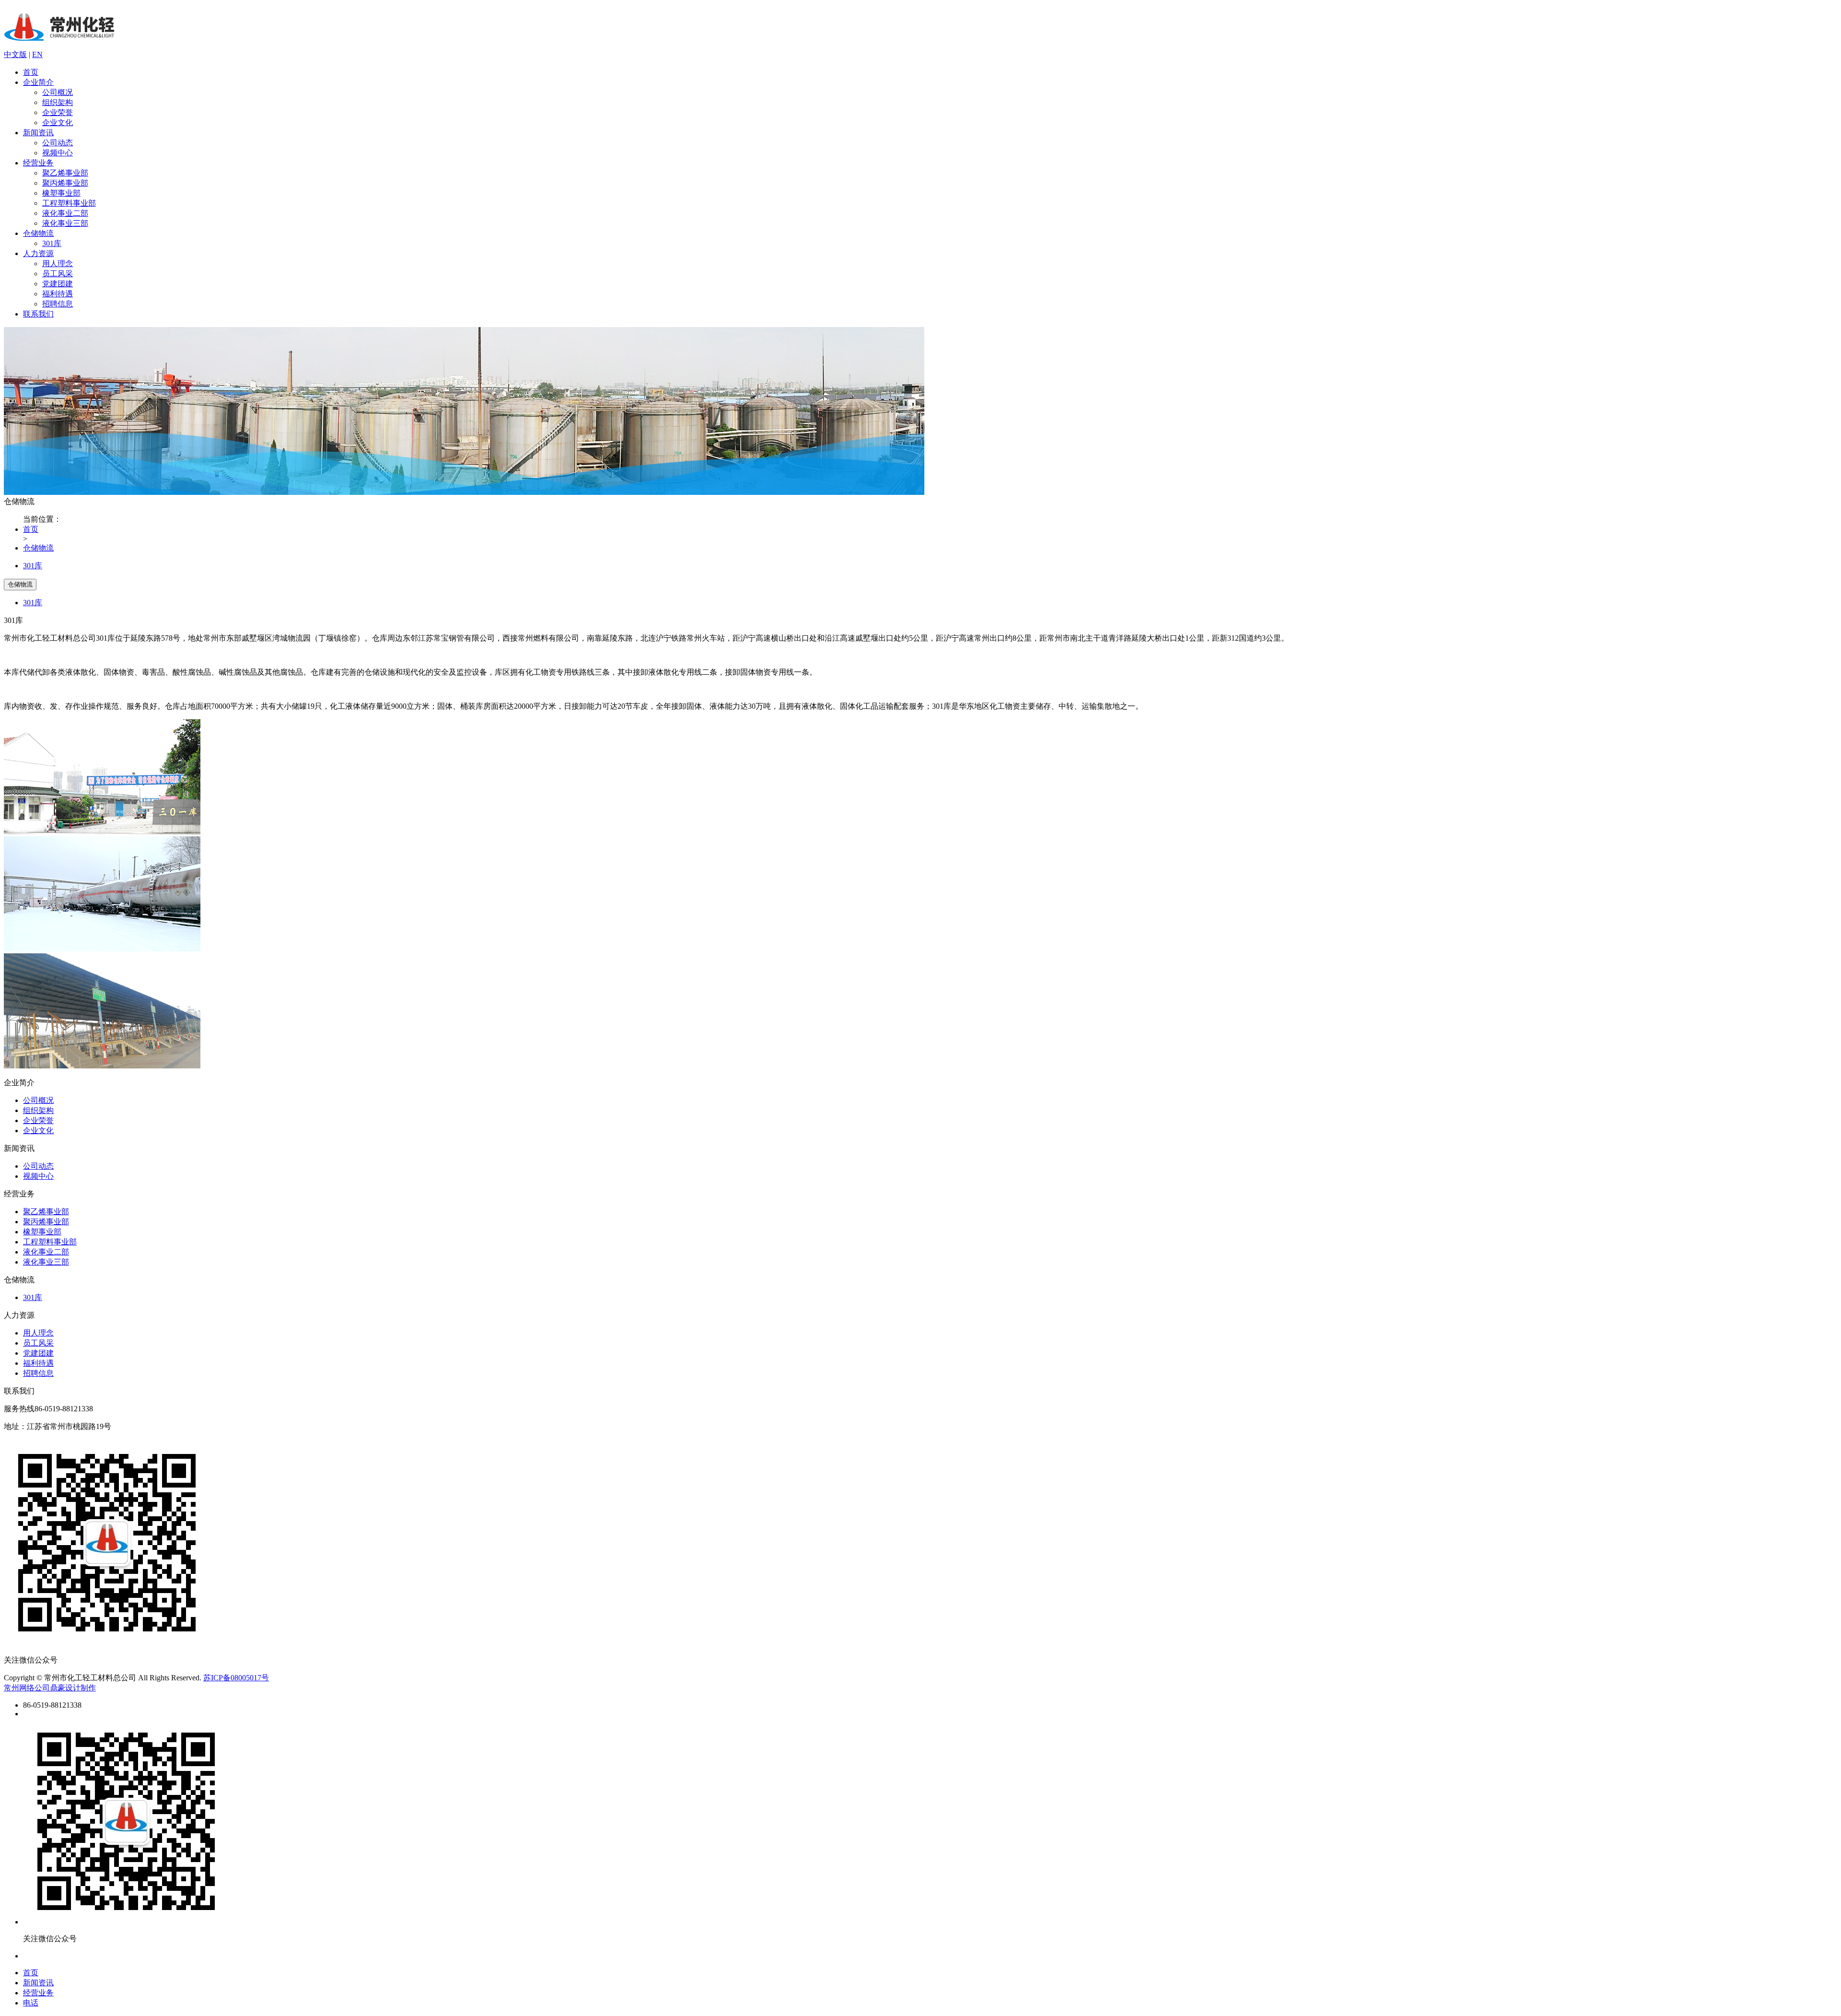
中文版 (15, 54)
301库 (52, 243)
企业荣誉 (58, 112)
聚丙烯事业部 (65, 183)
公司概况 (58, 92)
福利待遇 (58, 294)
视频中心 (58, 153)
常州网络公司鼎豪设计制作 (50, 1688)
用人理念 (58, 264)
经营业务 (38, 163)
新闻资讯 (38, 133)
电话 (31, 2003)
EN (37, 54)
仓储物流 (38, 233)
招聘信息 (58, 304)
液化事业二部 (65, 213)
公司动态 (58, 143)
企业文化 (58, 123)
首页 (31, 72)
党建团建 (58, 284)
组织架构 (58, 102)
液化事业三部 (65, 223)
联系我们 (38, 314)
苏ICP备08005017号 (236, 1678)
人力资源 (38, 253)
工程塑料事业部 (69, 203)
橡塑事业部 (61, 193)
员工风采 (58, 274)
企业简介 (38, 82)
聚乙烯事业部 (65, 173)
